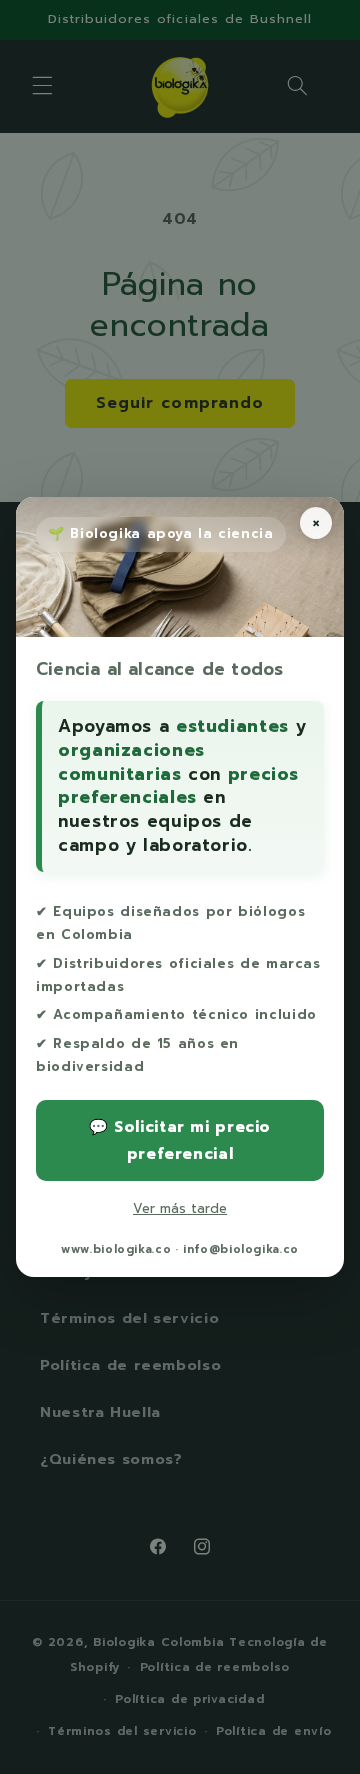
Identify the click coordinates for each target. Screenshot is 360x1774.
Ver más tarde (180, 1208)
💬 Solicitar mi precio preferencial (180, 1140)
